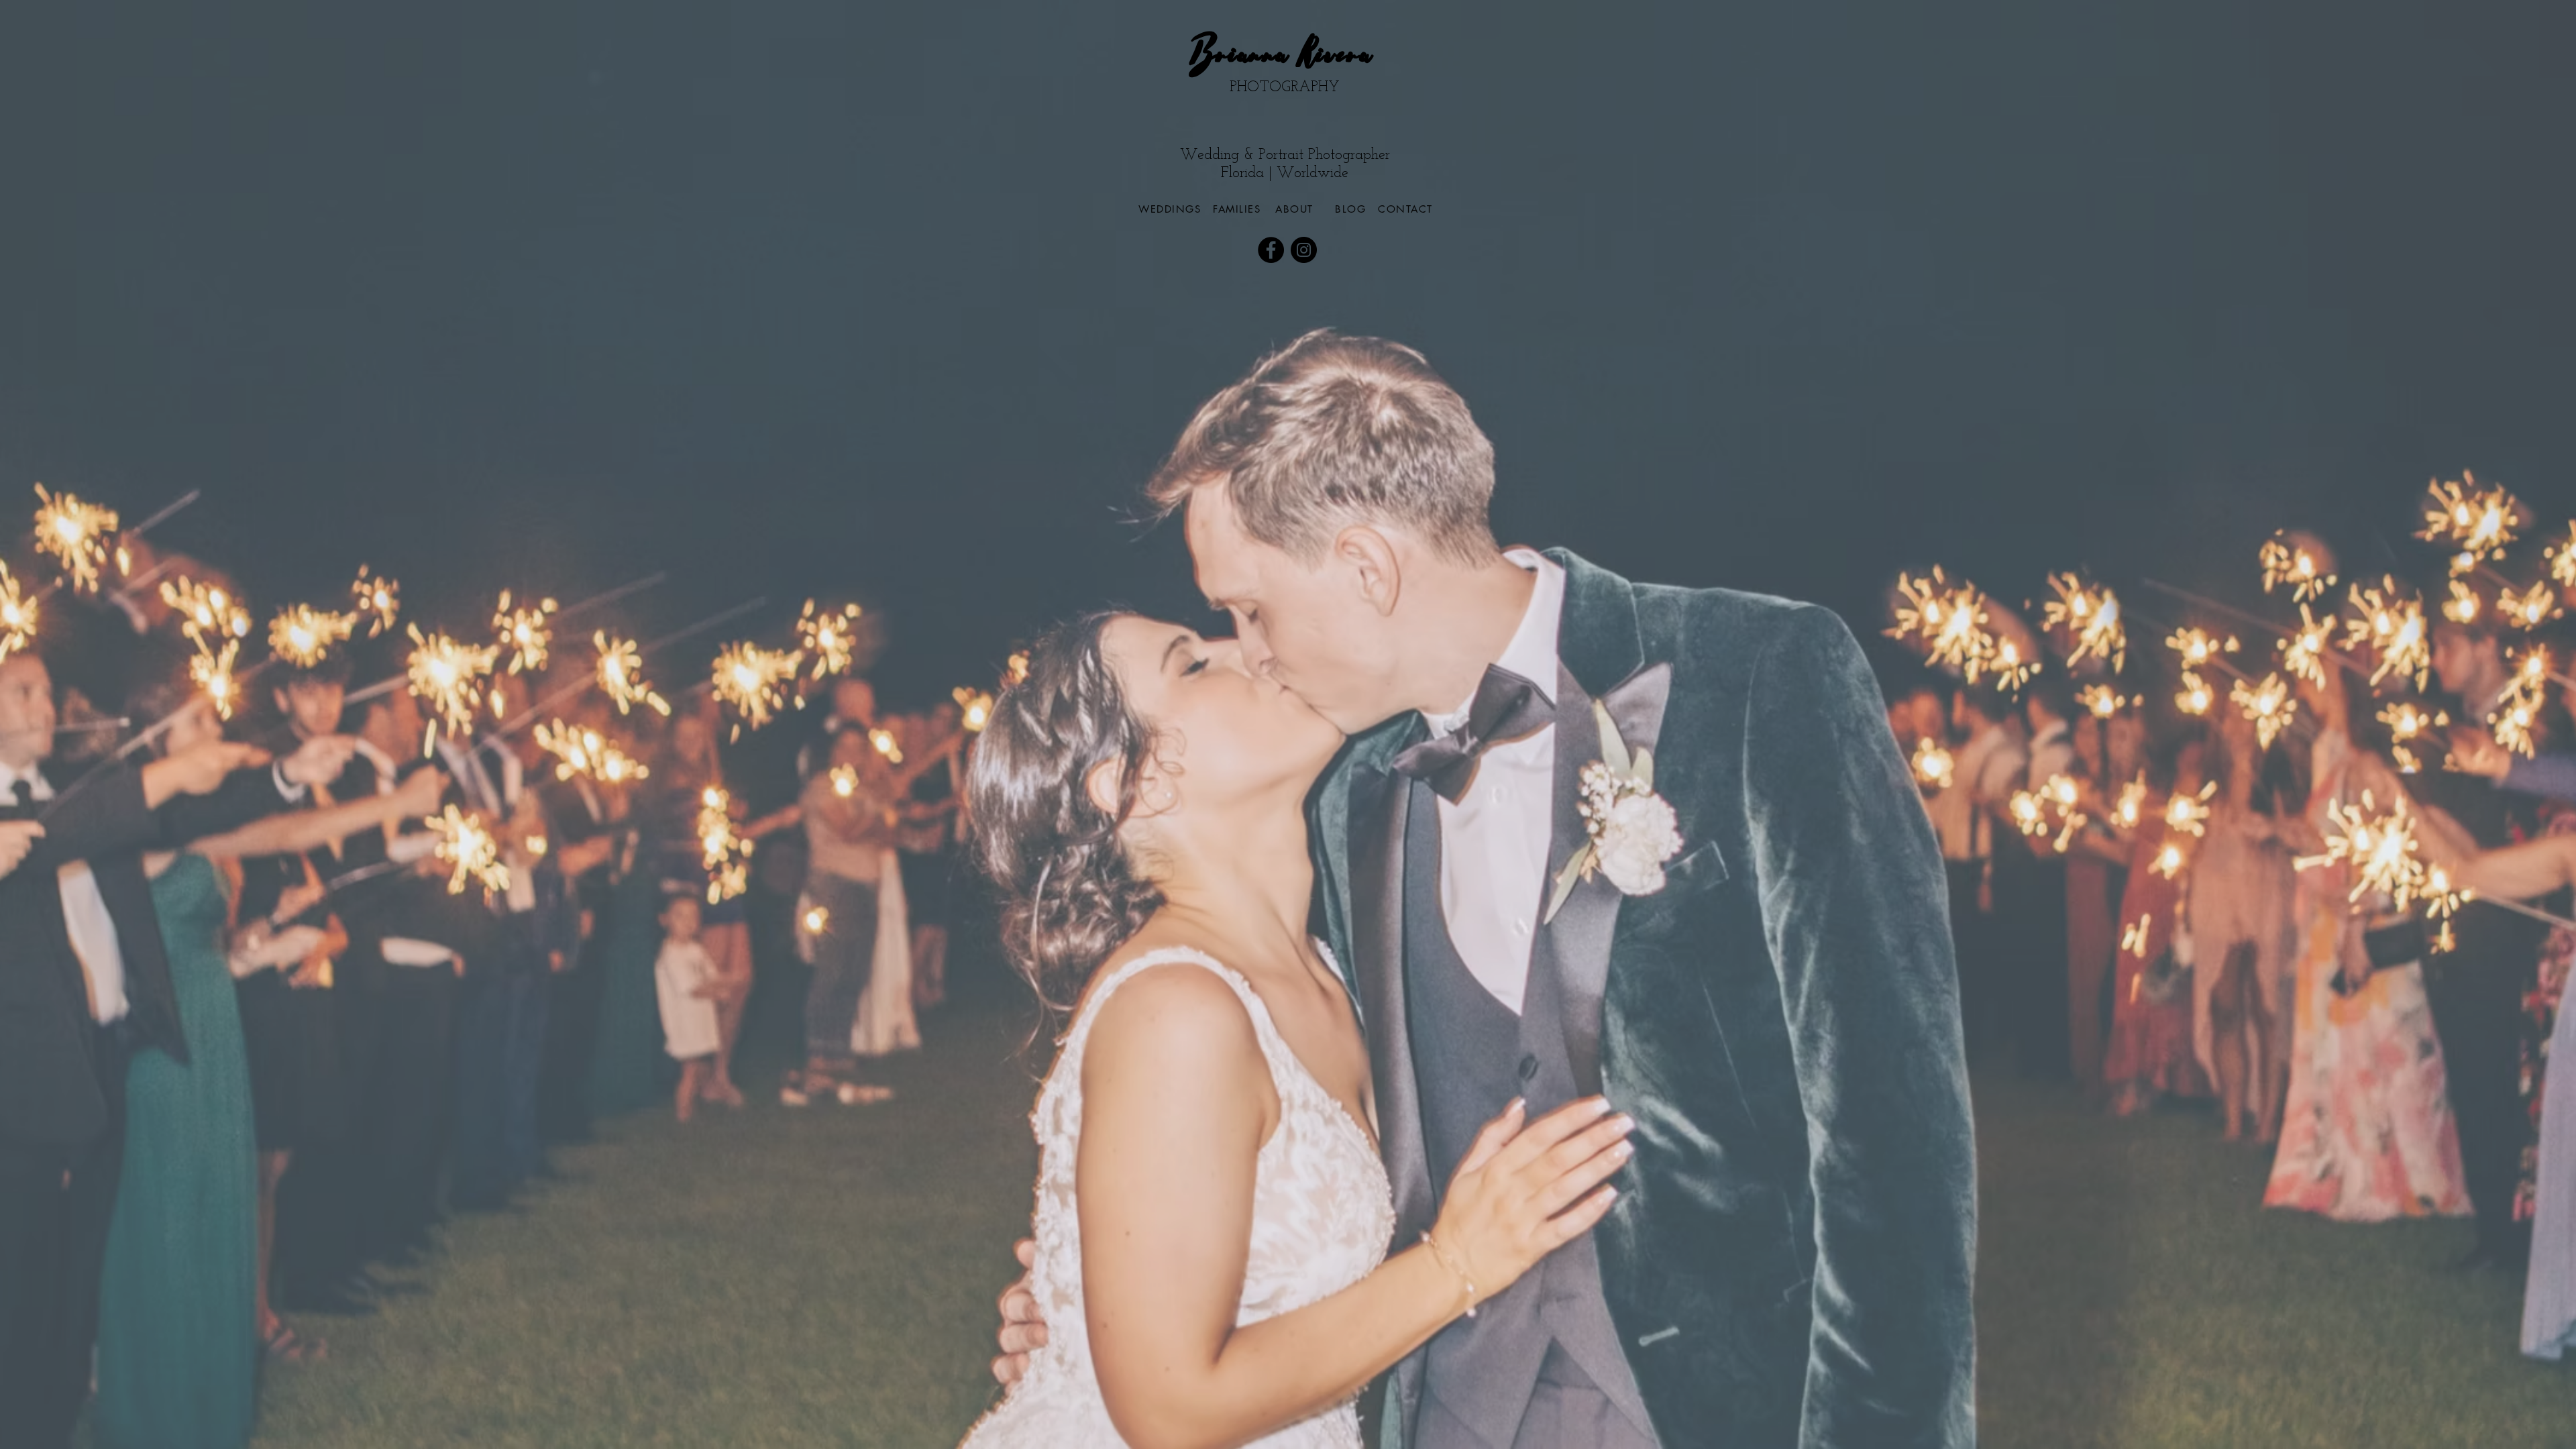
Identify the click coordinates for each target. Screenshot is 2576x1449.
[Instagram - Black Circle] (1304, 250)
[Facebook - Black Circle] (1271, 250)
